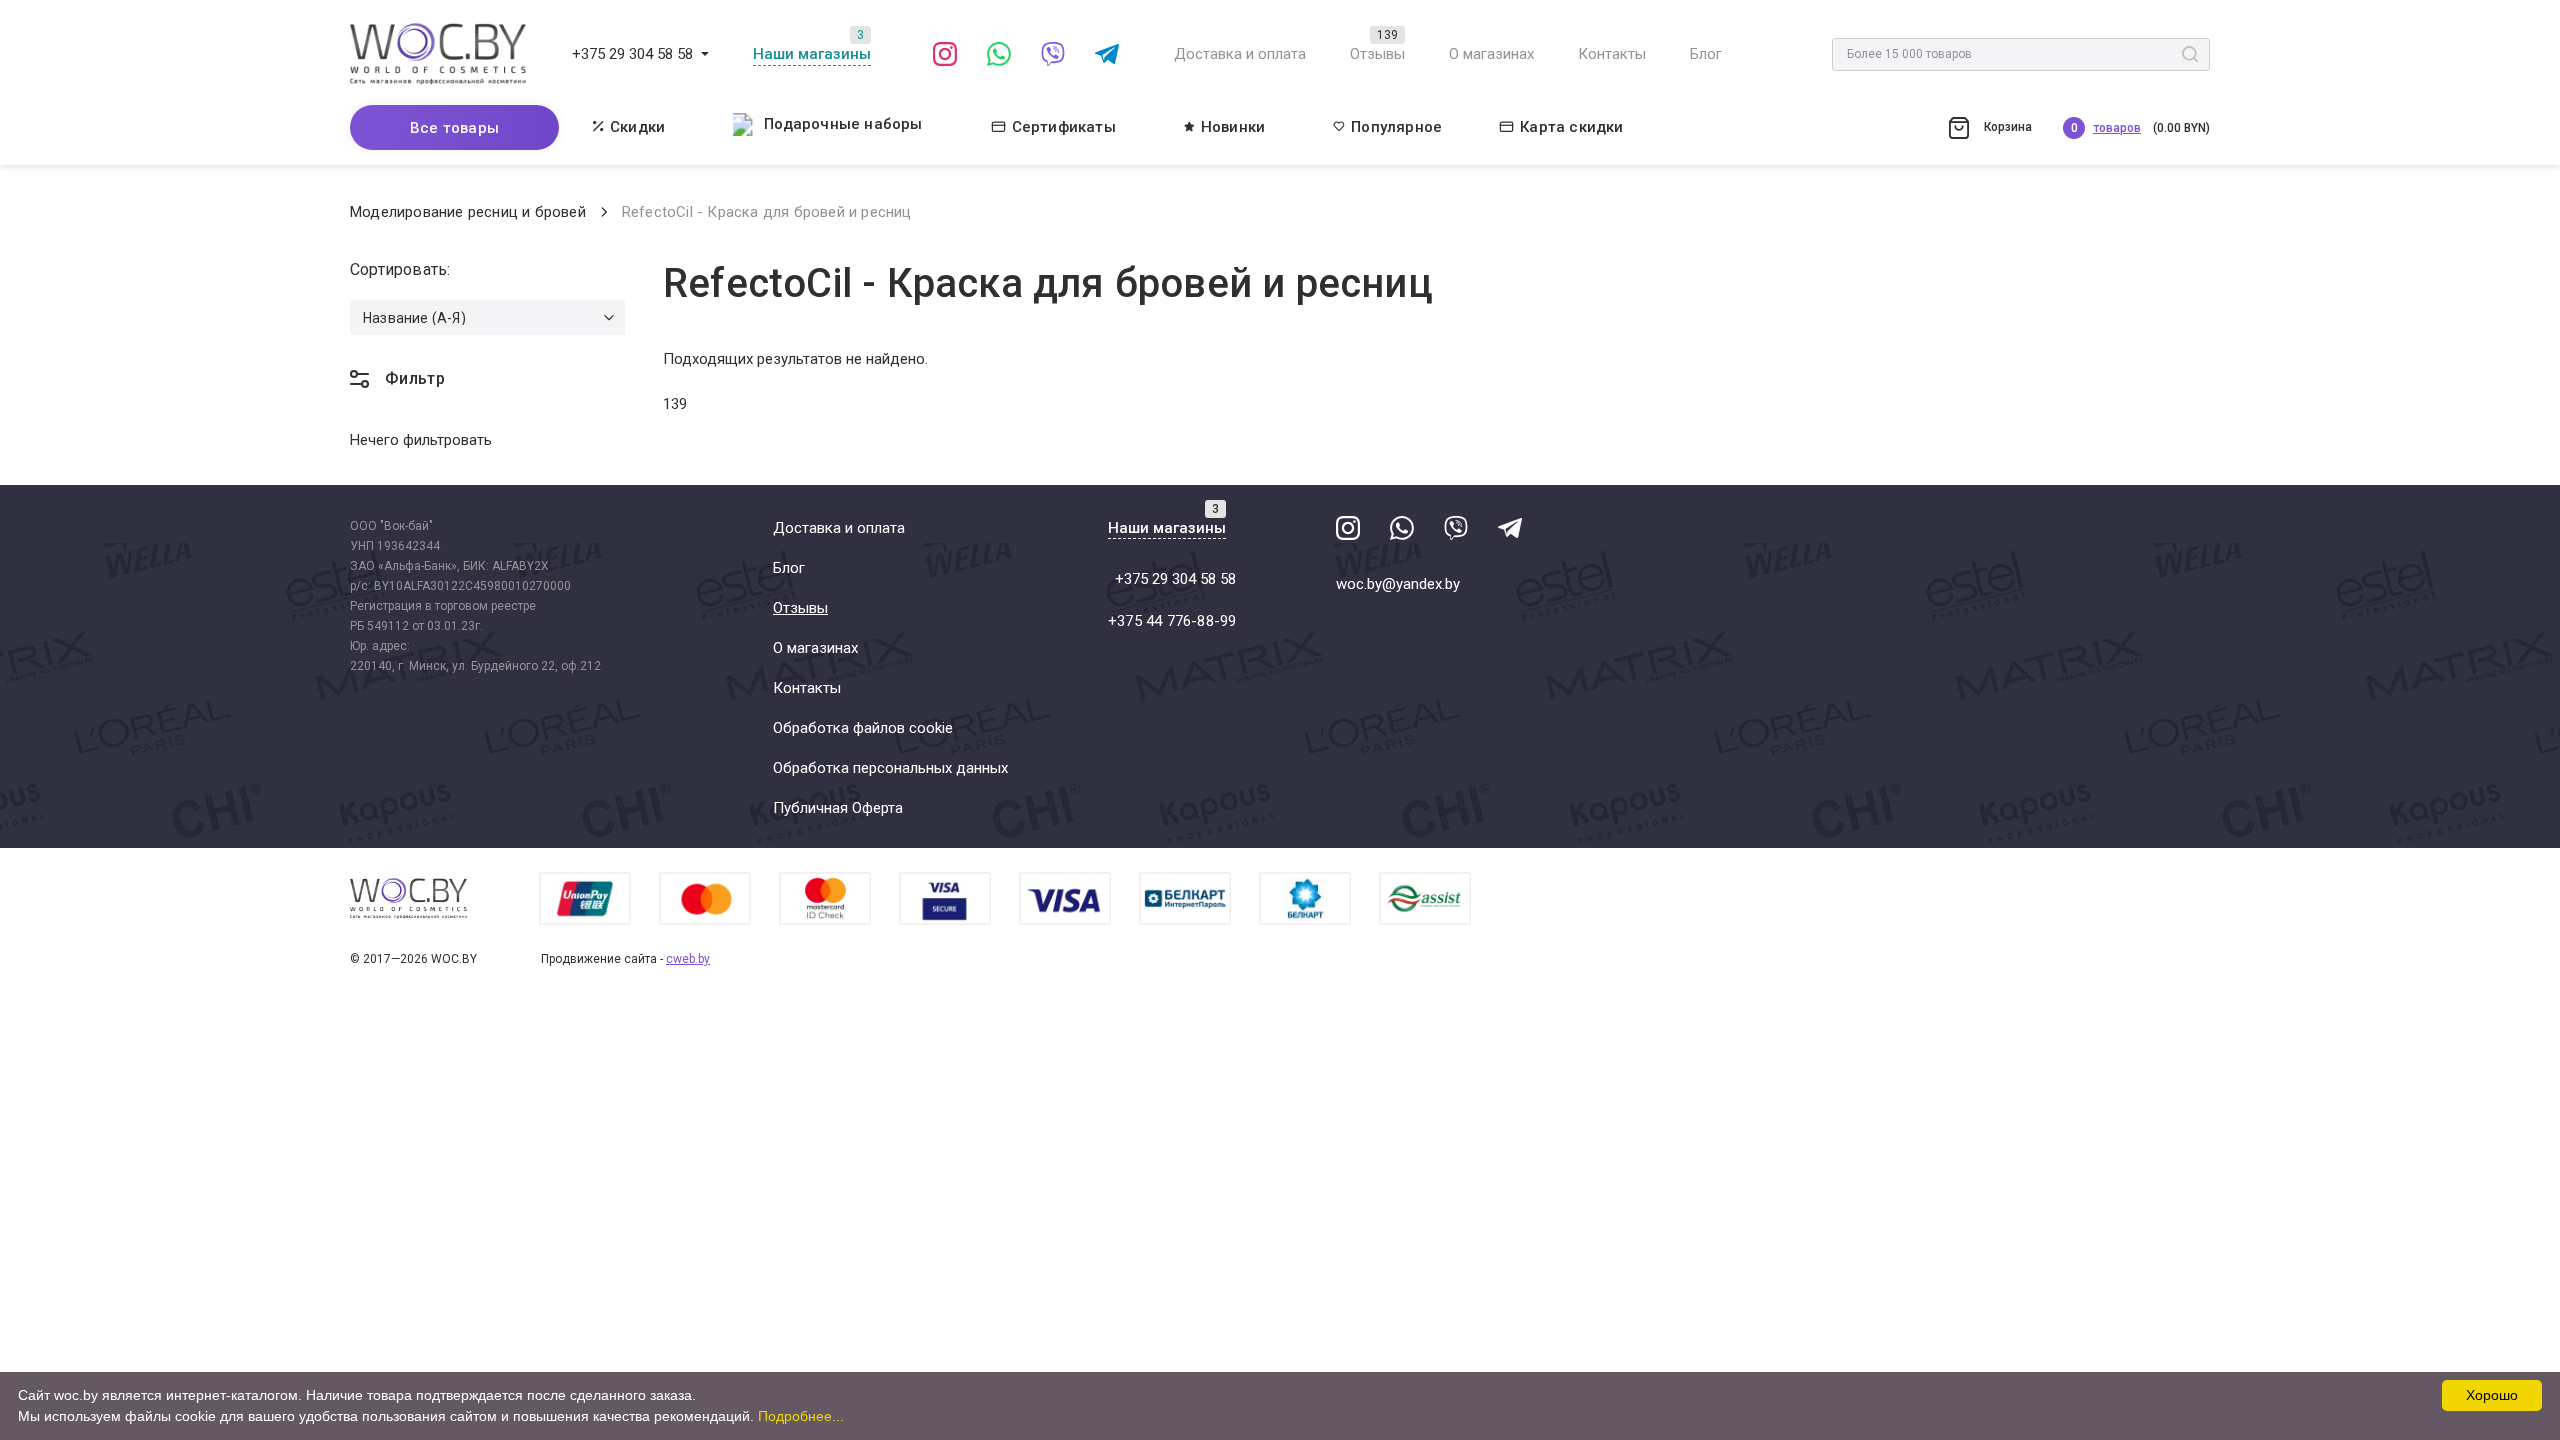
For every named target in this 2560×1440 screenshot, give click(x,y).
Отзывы (1377, 54)
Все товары (454, 128)
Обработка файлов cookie (863, 728)
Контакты (1612, 54)
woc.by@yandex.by (1398, 584)
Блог (1706, 54)
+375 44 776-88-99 (1172, 621)
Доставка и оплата (1240, 54)
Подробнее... (801, 1416)
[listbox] (487, 317)
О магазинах (1491, 54)
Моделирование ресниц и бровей (468, 212)
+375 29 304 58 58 (632, 54)
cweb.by (688, 959)
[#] (705, 54)
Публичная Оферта (838, 808)
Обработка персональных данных (890, 768)
